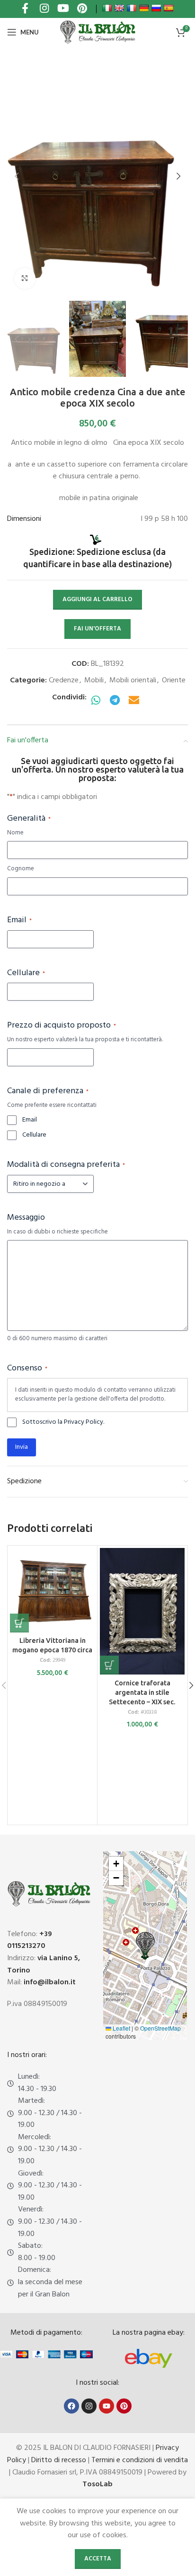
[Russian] (156, 8)
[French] (132, 8)
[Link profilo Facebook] (25, 9)
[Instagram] (89, 2406)
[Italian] (107, 8)
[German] (144, 8)
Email (19, 920)
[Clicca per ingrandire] (25, 278)
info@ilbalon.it (50, 1982)
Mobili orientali (133, 680)
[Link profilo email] (134, 701)
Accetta (98, 2559)
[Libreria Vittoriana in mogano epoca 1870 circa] (52, 1590)
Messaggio (26, 1218)
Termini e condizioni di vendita (140, 2460)
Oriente (174, 680)
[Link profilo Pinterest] (82, 9)
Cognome (21, 869)
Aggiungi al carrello (97, 599)
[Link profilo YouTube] (63, 9)
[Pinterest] (124, 2406)
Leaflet (121, 2028)
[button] (17, 176)
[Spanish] (168, 8)
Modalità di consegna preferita (66, 1165)
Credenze (64, 680)
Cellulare (26, 973)
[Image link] (149, 2358)
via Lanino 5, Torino (44, 1964)
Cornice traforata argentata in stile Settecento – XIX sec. (142, 1692)
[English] (119, 8)
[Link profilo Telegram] (115, 701)
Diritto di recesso (59, 2460)
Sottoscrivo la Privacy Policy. (63, 1422)
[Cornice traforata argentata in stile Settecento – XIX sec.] (142, 1611)
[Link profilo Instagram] (44, 9)
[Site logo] (97, 32)
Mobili (94, 680)
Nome (15, 833)
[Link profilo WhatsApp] (96, 701)
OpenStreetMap (160, 2028)
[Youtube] (106, 2406)
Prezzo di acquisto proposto (62, 1026)
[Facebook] (71, 2406)
